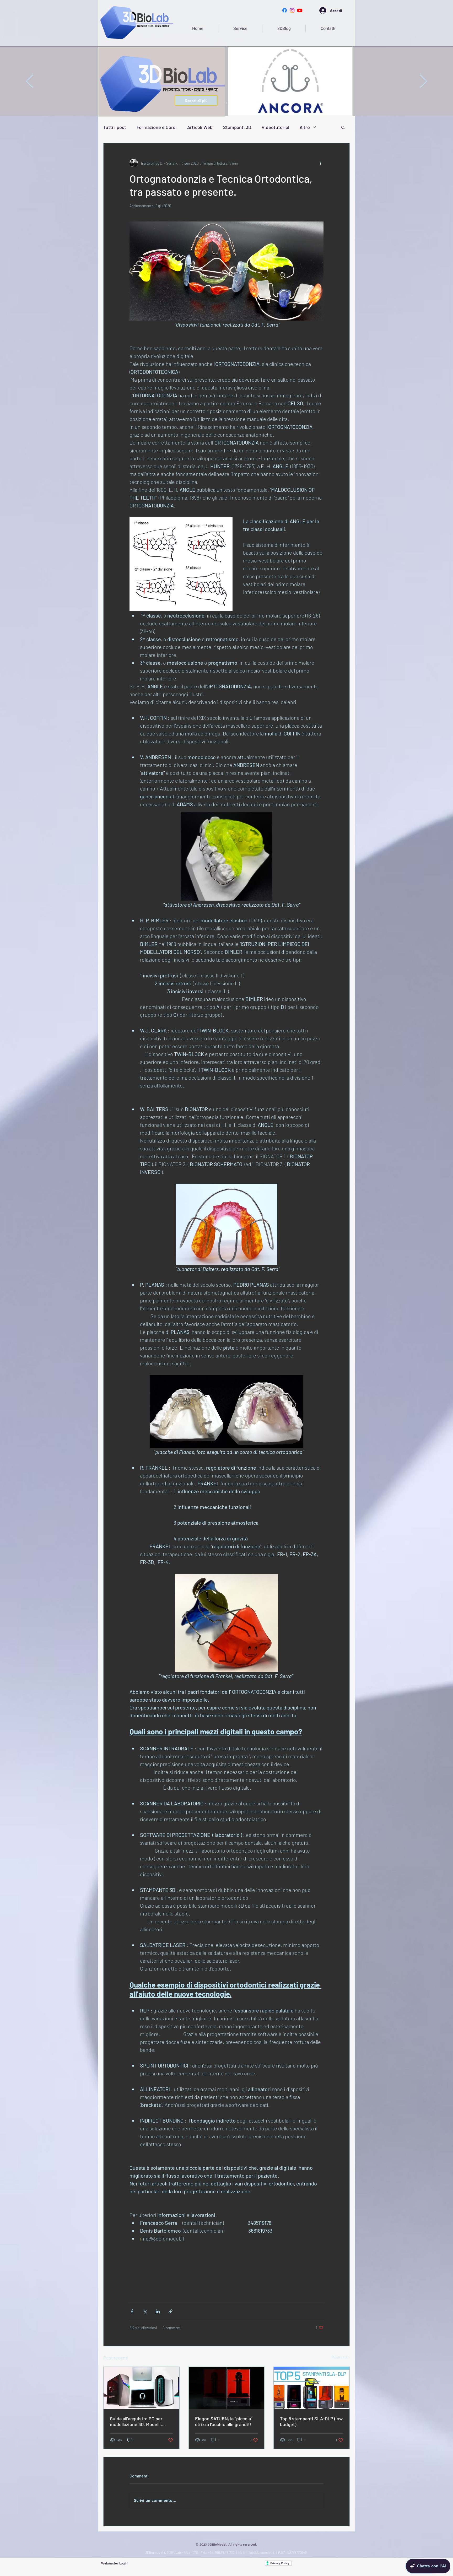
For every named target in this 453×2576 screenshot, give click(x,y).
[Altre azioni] (320, 163)
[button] (343, 127)
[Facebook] (285, 10)
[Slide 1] (226, 103)
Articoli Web (200, 127)
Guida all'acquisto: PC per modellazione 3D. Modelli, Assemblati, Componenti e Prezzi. (137, 2421)
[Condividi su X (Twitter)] (145, 2311)
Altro (305, 127)
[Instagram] (292, 10)
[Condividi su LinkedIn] (158, 2311)
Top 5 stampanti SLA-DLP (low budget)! (311, 2421)
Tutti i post (115, 127)
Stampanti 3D (237, 127)
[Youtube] (300, 10)
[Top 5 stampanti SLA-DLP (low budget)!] (312, 2388)
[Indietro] (29, 82)
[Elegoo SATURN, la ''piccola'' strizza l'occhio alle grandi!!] (227, 2388)
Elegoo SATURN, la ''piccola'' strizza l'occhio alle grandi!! (224, 2421)
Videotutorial (275, 127)
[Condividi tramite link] (171, 2311)
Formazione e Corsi (157, 127)
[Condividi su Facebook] (132, 2311)
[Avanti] (424, 82)
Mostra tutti (341, 2357)
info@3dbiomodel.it (260, 2552)
